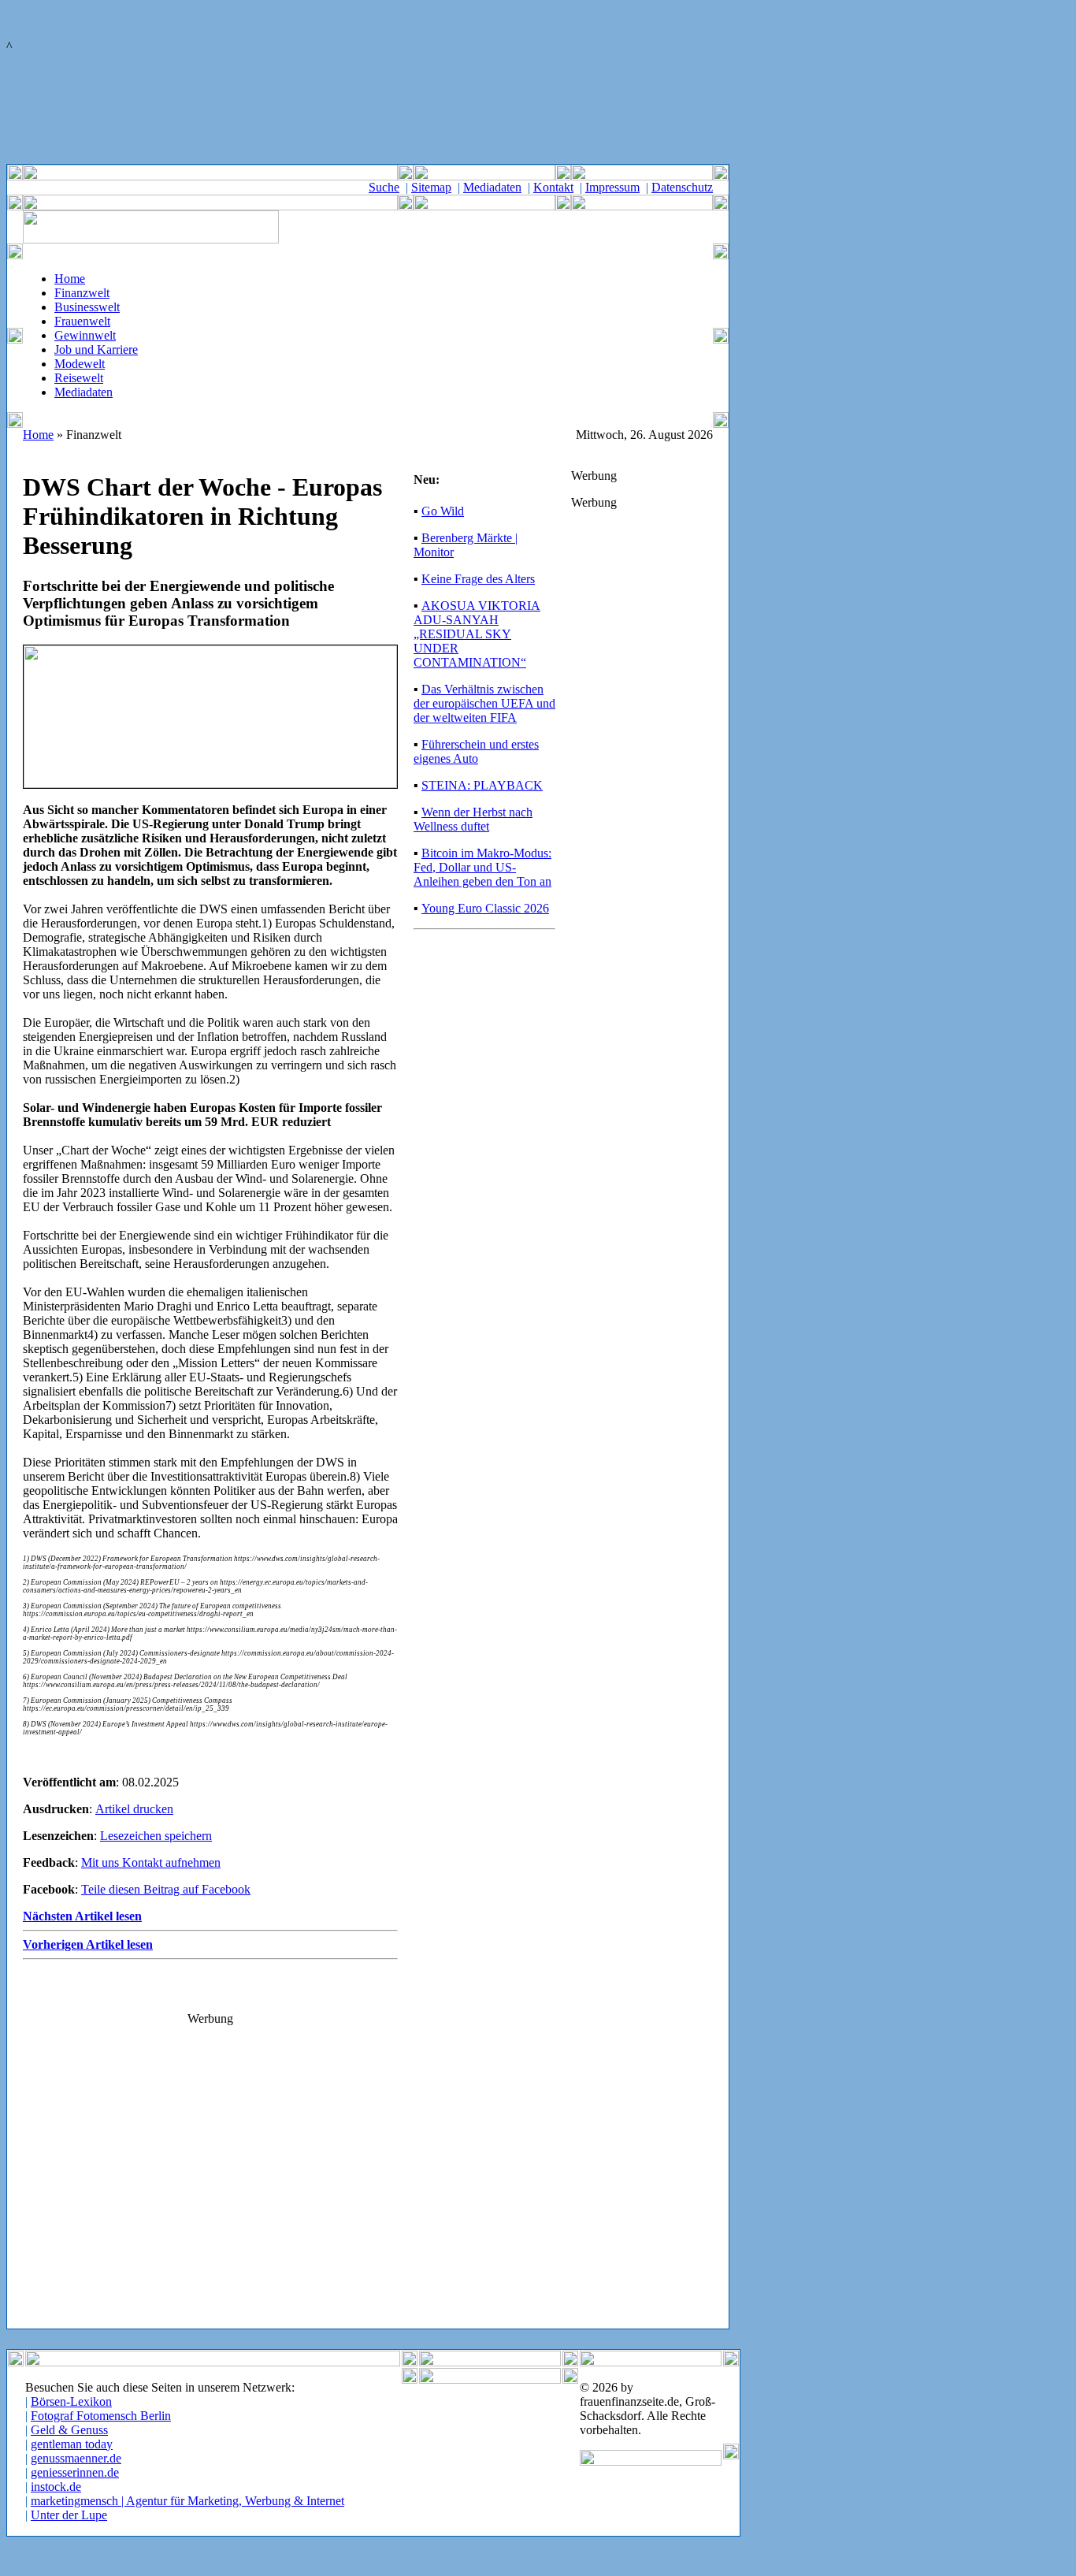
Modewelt (80, 364)
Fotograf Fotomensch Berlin (101, 2416)
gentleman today (72, 2444)
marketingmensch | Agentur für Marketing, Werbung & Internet (187, 2501)
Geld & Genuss (69, 2430)
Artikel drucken (134, 1809)
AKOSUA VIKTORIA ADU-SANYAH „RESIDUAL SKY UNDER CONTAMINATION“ (477, 634)
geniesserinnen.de (75, 2472)
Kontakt (553, 187)
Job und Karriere (96, 349)
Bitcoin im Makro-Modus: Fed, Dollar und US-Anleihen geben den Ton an (482, 867)
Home (70, 279)
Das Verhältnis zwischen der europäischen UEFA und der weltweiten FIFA (484, 703)
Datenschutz (682, 187)
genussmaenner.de (76, 2458)
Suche (384, 187)
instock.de (56, 2487)
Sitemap (431, 187)
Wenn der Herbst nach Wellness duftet (473, 819)
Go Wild (443, 511)
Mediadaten (492, 187)
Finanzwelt (82, 293)
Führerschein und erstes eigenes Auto (476, 751)
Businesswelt (87, 307)
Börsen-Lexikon (71, 2401)
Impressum (612, 187)
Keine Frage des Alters (478, 579)
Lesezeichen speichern (156, 1836)
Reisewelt (79, 378)
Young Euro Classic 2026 (485, 908)
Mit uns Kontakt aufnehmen (151, 1862)
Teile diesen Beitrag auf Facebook (166, 1889)
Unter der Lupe (69, 2515)
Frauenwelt (82, 321)
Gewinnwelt (85, 335)
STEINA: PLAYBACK (482, 785)
